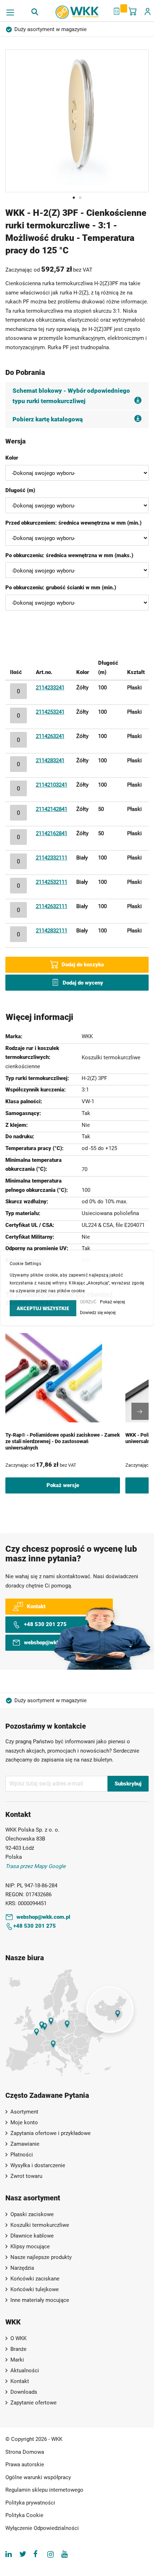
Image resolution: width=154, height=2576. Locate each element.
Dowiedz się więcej (98, 1313)
